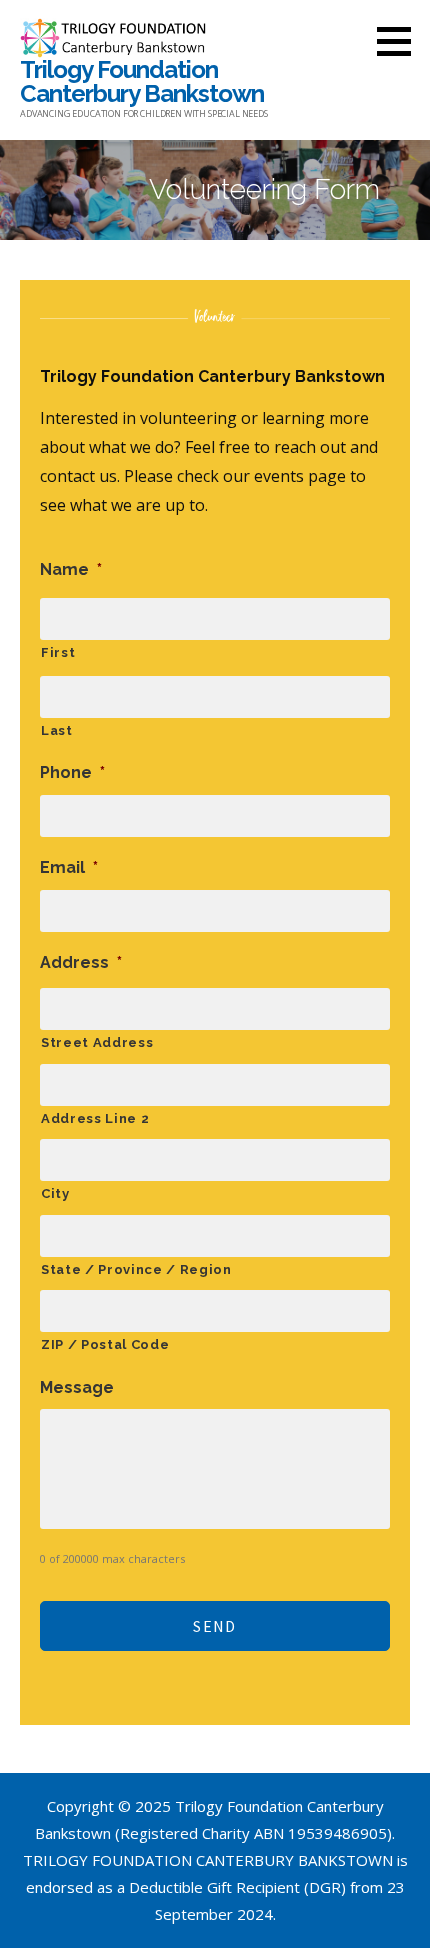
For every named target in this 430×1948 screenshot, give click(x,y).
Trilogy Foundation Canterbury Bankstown (142, 81)
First (58, 652)
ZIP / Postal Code (105, 1344)
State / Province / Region (136, 1269)
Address (81, 962)
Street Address (97, 1042)
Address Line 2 (95, 1118)
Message (77, 1387)
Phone (72, 772)
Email (69, 867)
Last (57, 730)
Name (71, 569)
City (55, 1193)
